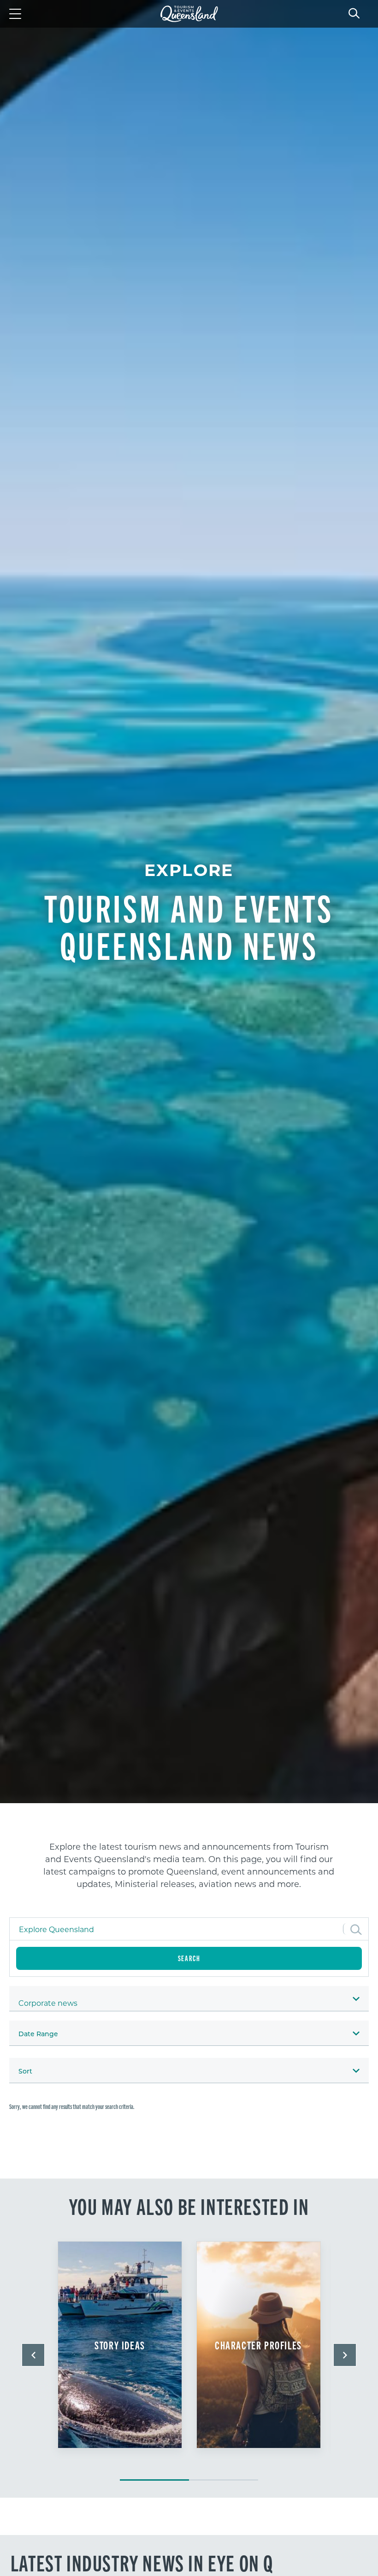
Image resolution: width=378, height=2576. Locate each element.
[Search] (354, 12)
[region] (189, 1869)
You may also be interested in (189, 2206)
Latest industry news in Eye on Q (142, 2562)
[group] (120, 2356)
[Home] (189, 14)
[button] (33, 2355)
